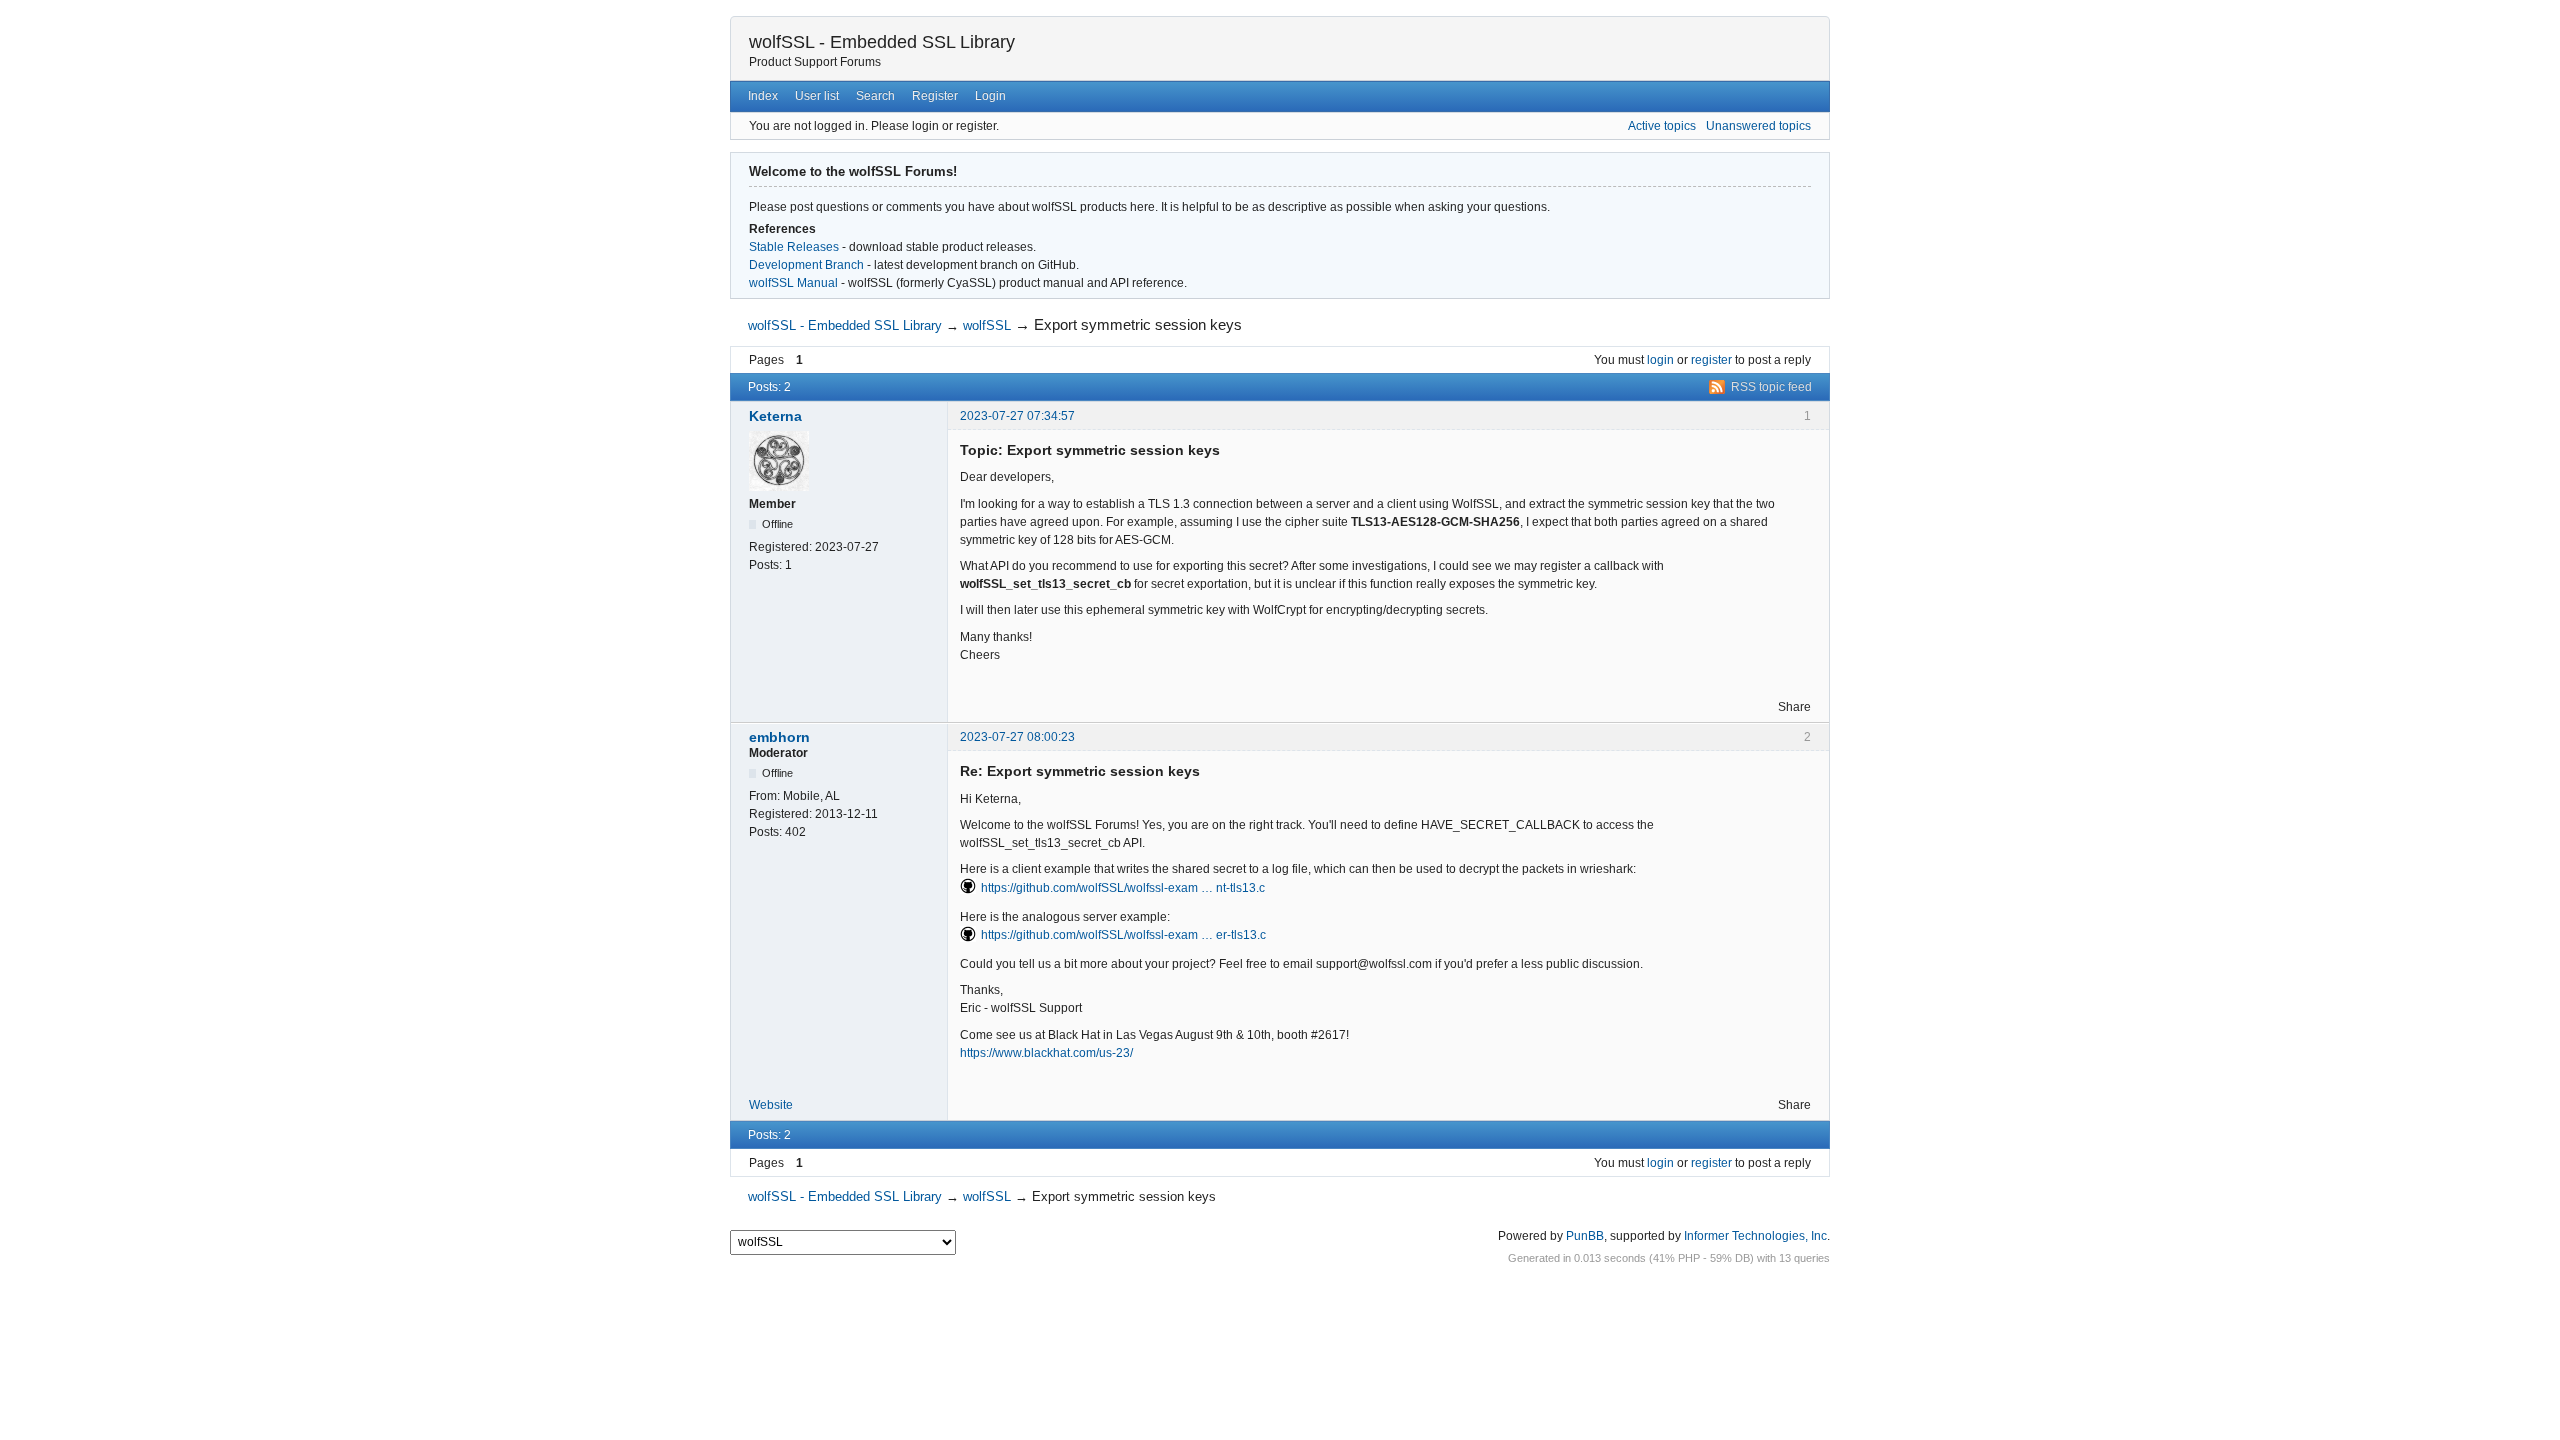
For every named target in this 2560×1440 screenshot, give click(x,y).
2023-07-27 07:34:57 (1017, 416)
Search (875, 96)
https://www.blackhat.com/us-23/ (1046, 1053)
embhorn (779, 737)
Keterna (775, 416)
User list (817, 96)
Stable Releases (794, 247)
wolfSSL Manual (793, 283)
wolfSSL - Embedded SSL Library (882, 42)
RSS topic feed (1771, 387)
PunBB (1585, 1236)
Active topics (1662, 126)
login (1660, 360)
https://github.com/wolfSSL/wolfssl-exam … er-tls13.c (1123, 935)
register (1711, 360)
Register (935, 96)
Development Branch (806, 265)
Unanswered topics (1758, 126)
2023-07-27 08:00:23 (1017, 737)
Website (771, 1105)
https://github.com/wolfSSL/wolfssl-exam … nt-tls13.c (1123, 888)
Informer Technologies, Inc (1755, 1236)
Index (763, 96)
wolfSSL (987, 325)
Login (990, 96)
